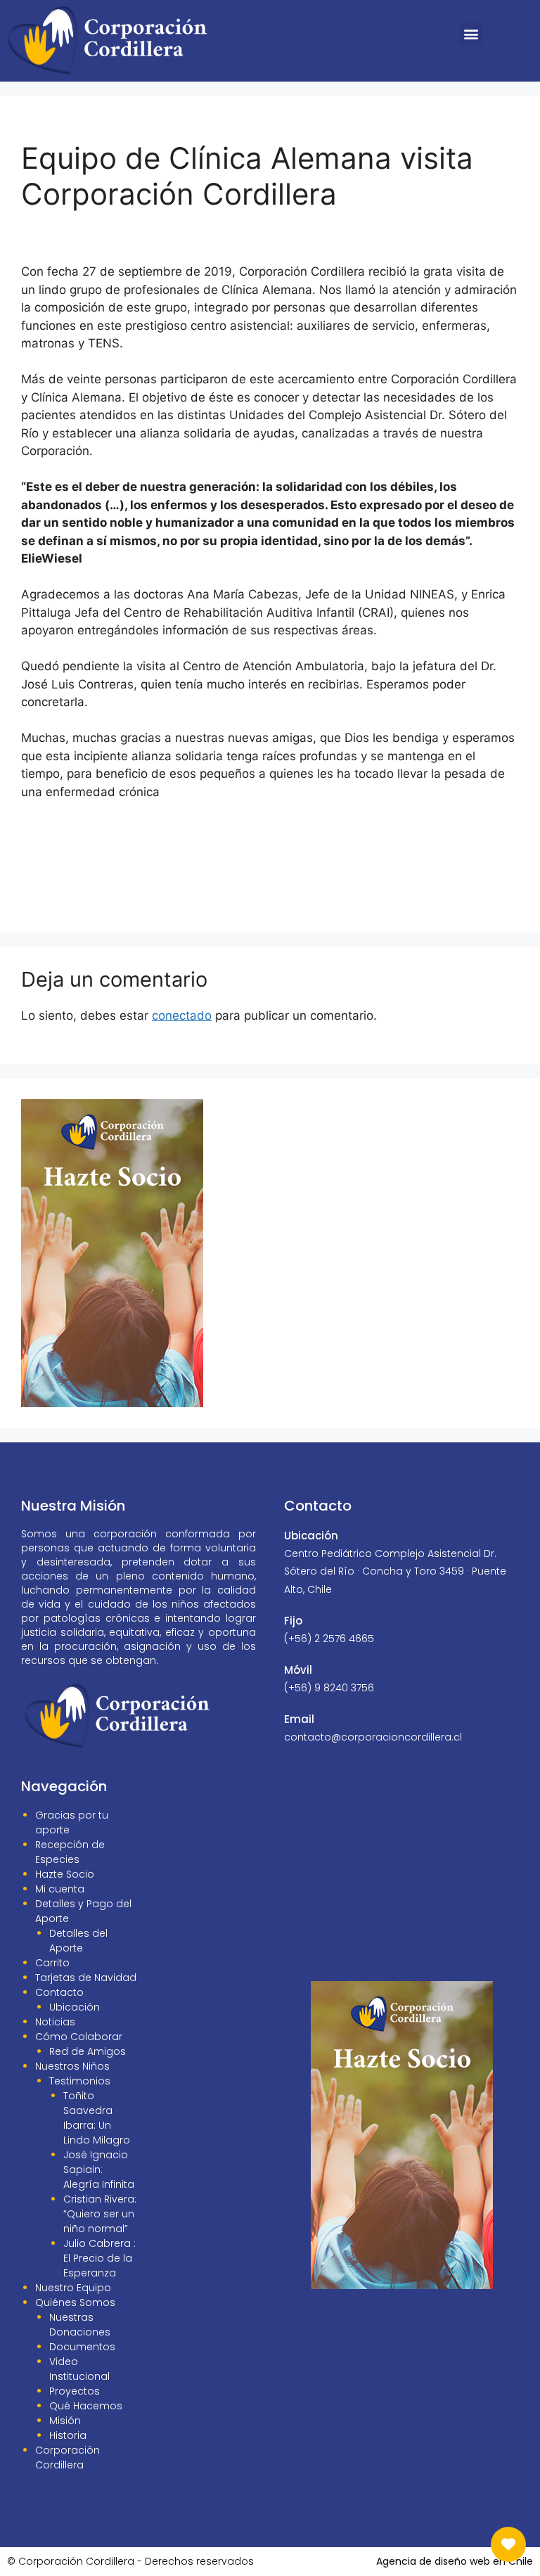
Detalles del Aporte (78, 1941)
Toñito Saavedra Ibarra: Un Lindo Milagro (97, 2118)
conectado (182, 1015)
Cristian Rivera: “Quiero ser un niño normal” (100, 2214)
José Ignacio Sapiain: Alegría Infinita (99, 2170)
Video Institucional (79, 2369)
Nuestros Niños (72, 2066)
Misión (65, 2421)
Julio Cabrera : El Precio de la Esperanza (99, 2258)
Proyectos (75, 2391)
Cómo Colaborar (79, 2037)
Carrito (52, 1963)
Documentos (82, 2347)
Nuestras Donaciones (80, 2325)
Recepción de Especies (70, 1852)
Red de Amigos (88, 2051)
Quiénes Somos (75, 2302)
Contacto (59, 1992)
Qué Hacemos (86, 2406)
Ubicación (75, 2007)
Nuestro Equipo (73, 2288)
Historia (68, 2435)
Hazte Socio (65, 1874)
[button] (471, 34)
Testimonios (80, 2081)
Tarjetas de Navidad (86, 1978)
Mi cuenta (60, 1889)
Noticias (55, 2022)
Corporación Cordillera (67, 2458)
